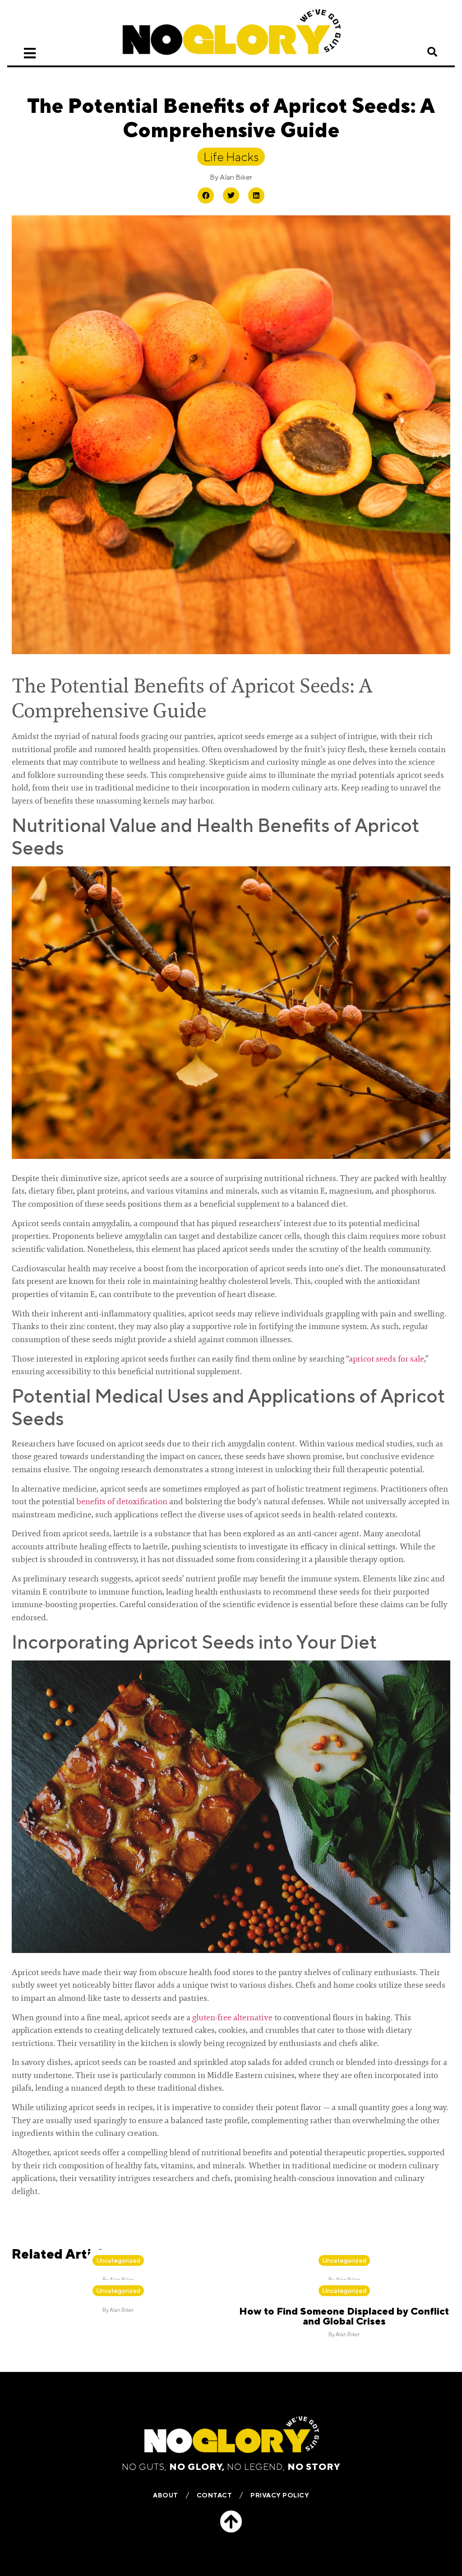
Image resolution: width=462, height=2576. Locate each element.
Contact (215, 2495)
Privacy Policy (280, 2495)
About (166, 2495)
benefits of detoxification (122, 1502)
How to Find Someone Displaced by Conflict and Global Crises (344, 2316)
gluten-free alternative (232, 2018)
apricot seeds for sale (386, 1359)
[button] (432, 52)
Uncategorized (118, 2260)
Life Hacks (231, 157)
